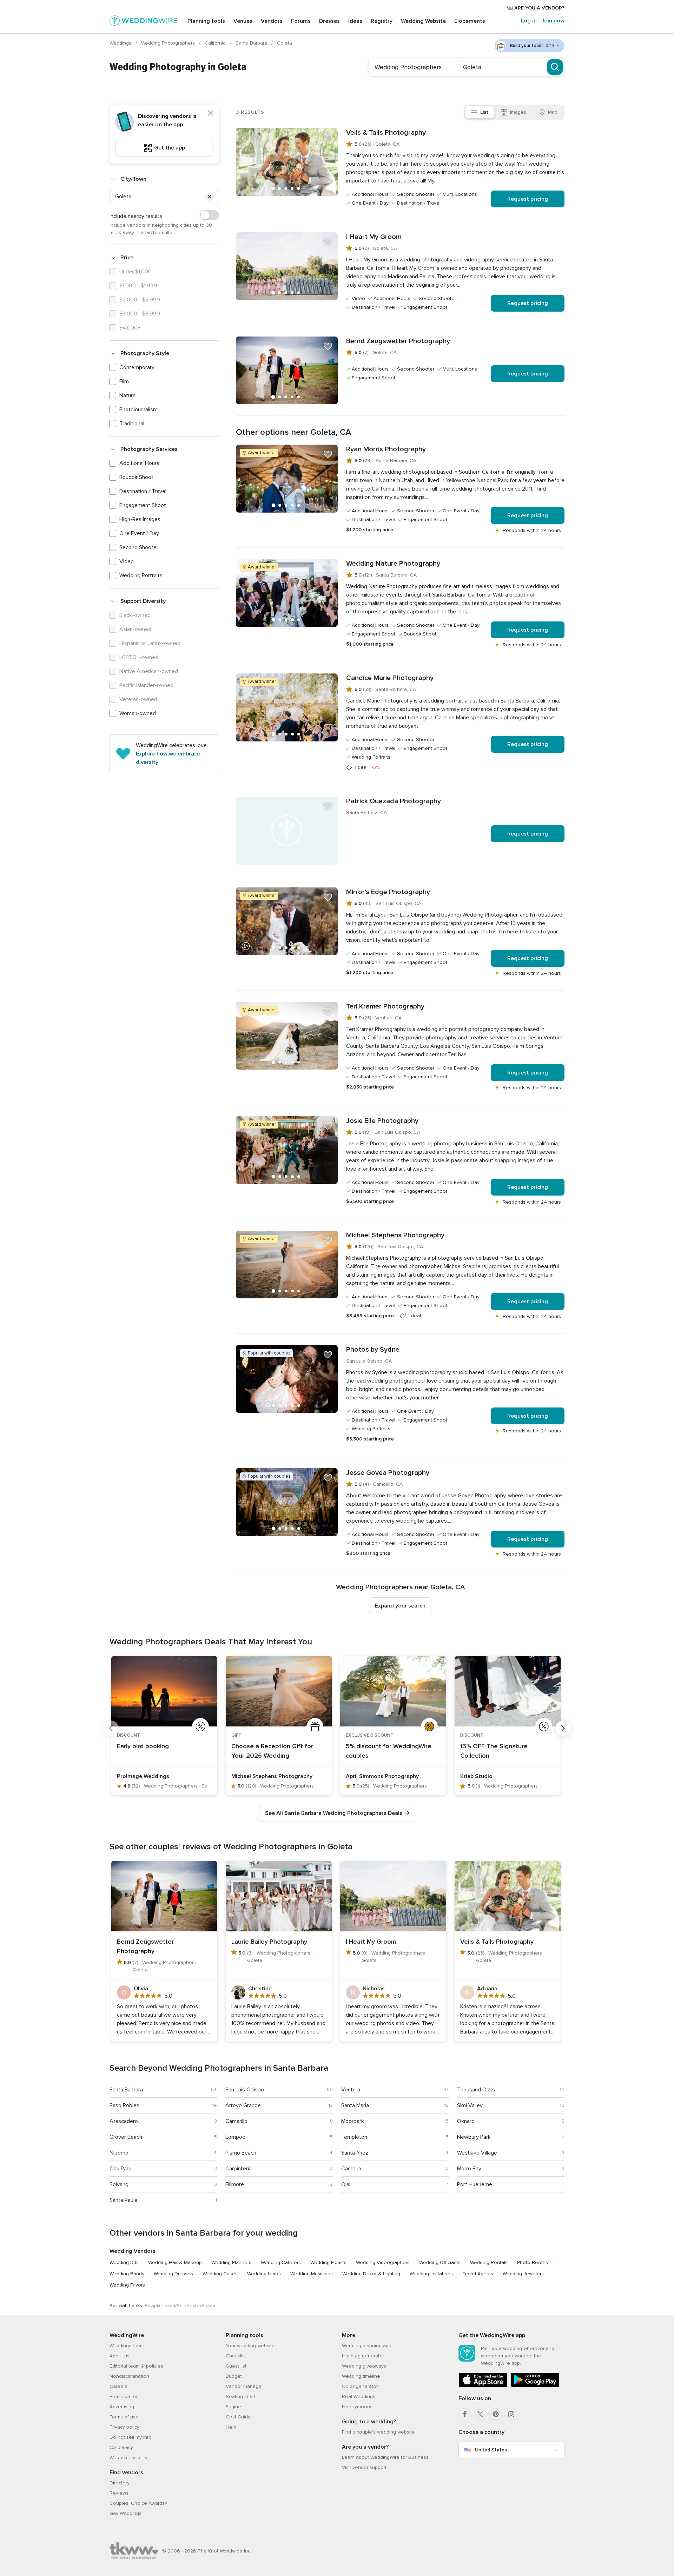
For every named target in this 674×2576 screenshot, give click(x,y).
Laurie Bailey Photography (269, 1942)
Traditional (132, 424)
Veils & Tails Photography (386, 133)
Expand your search (400, 1606)
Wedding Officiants (440, 2262)
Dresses (329, 21)
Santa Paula (123, 2200)
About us (120, 2356)
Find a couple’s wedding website (378, 2432)
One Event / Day (139, 533)
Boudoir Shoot (136, 477)
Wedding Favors (127, 2285)
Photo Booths (533, 2262)
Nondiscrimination (129, 2376)
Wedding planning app (367, 2346)
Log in (529, 21)
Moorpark (353, 2121)
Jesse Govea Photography (388, 1473)
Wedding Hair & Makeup (175, 2262)
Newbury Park (474, 2137)
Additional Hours (139, 463)
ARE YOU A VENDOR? (539, 8)
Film (124, 381)
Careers (118, 2386)
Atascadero (124, 2121)
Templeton (354, 2137)
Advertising (122, 2407)
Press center (124, 2397)
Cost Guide (238, 2417)
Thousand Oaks (476, 2090)
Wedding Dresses (173, 2274)
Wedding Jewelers (523, 2274)
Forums (301, 21)
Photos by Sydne (373, 1350)
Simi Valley (470, 2105)
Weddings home (128, 2346)
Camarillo (236, 2121)
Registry (382, 21)
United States (491, 2450)
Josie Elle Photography (382, 1121)
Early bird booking (143, 1746)
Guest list (236, 2366)
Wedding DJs (124, 2262)
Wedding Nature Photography (393, 564)
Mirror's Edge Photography (388, 892)
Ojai (346, 2184)
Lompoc (235, 2137)
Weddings (121, 43)
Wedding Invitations (431, 2274)
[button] (210, 197)
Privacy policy (124, 2427)
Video (127, 561)
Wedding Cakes (220, 2274)
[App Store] (483, 2386)
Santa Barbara (252, 43)
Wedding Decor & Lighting (371, 2274)
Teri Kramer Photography (385, 1006)
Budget (234, 2376)
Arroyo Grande (243, 2105)
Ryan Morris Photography (386, 449)
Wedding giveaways (364, 2366)
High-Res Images (140, 519)
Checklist (236, 2356)
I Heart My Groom (374, 237)
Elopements (470, 21)
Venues (243, 21)
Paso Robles (124, 2105)
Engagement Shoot (143, 505)
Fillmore (235, 2184)
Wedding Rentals (489, 2262)
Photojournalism (138, 410)
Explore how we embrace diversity (168, 758)
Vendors (272, 21)
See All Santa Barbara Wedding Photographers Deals (334, 1813)
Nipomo (119, 2153)
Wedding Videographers (383, 2262)
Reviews (119, 2493)
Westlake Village (477, 2153)
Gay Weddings (125, 2513)
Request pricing (528, 199)
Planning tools (206, 21)
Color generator (360, 2386)
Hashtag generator (363, 2356)
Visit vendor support (364, 2467)
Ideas (355, 21)
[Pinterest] (496, 2414)
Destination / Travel (143, 491)
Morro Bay (469, 2169)
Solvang (119, 2184)
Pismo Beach (241, 2153)
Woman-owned (138, 713)
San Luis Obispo (245, 2090)
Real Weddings (359, 2397)
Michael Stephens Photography (395, 1235)
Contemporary (137, 367)
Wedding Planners (231, 2262)
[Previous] (111, 1728)
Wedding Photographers (169, 43)
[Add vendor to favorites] (328, 138)
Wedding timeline (361, 2376)
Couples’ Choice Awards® (138, 2503)
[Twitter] (480, 2414)
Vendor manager (244, 2386)
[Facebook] (465, 2414)
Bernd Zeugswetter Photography (398, 341)
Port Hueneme (475, 2184)
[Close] (211, 113)
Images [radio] (518, 112)
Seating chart (240, 2397)
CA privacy (121, 2447)
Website (423, 21)
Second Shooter (139, 547)
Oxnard (466, 2121)
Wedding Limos (264, 2274)
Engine (233, 2407)
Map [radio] (553, 112)
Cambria (351, 2169)
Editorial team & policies (136, 2366)
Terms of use (124, 2417)
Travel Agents (478, 2274)
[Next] (563, 1728)
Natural (128, 395)
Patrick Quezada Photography (394, 801)
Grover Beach (126, 2137)
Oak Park (120, 2169)
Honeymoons (357, 2407)
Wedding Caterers (281, 2262)
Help (231, 2427)
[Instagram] (511, 2414)
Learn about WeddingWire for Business (385, 2457)
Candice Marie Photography (390, 678)
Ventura (351, 2090)
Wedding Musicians (312, 2274)
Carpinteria (239, 2169)
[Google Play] (535, 2386)
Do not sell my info (131, 2437)
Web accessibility (128, 2458)
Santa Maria (355, 2105)
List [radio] (484, 112)
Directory (120, 2483)
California (216, 43)
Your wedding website (250, 2346)
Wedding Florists (328, 2262)
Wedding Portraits (141, 575)
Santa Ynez (355, 2153)
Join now (553, 21)
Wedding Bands (127, 2274)
